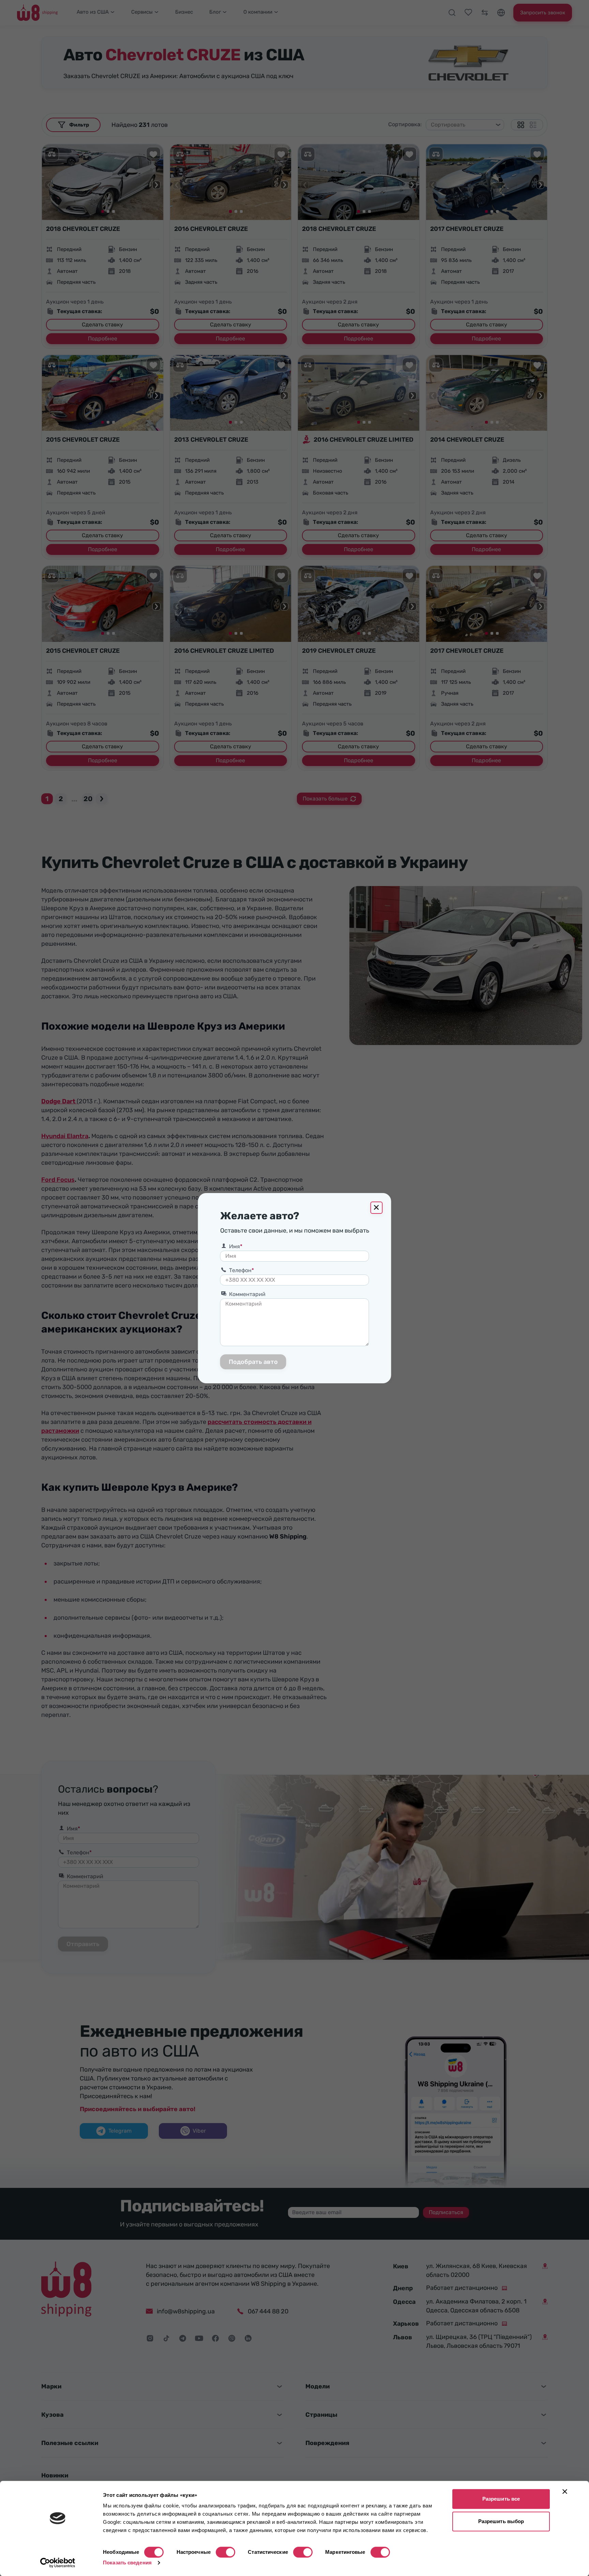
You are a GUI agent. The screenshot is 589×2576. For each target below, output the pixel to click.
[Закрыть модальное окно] (377, 1208)
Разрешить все (501, 2499)
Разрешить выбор (501, 2521)
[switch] (225, 2552)
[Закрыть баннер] (565, 2491)
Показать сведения (127, 2563)
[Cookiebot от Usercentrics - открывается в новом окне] (58, 2563)
